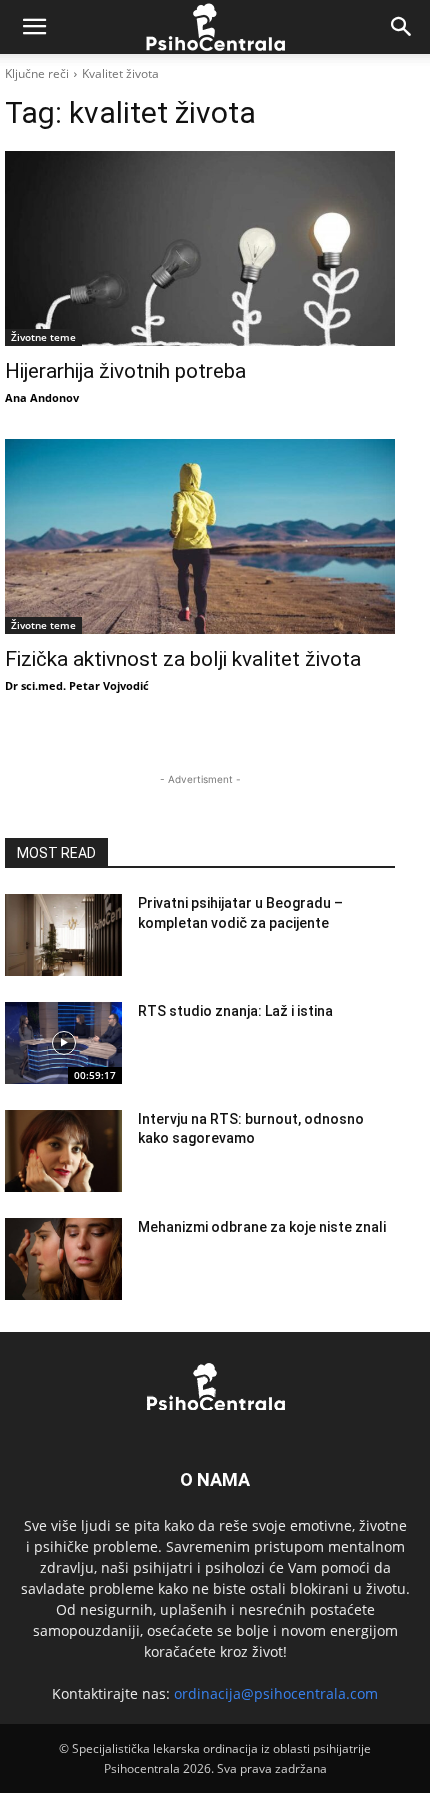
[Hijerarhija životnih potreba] (200, 248)
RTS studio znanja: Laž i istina (235, 1011)
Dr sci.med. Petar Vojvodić (77, 685)
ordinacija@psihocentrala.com (276, 1693)
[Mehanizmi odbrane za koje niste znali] (63, 1259)
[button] (34, 27)
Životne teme (43, 337)
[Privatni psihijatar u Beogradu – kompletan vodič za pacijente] (63, 935)
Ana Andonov (42, 397)
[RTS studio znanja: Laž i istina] (63, 1043)
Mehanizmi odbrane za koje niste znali (262, 1227)
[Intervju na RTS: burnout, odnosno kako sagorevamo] (63, 1151)
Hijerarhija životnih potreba (125, 371)
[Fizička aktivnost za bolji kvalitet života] (200, 536)
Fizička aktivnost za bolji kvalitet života (183, 659)
